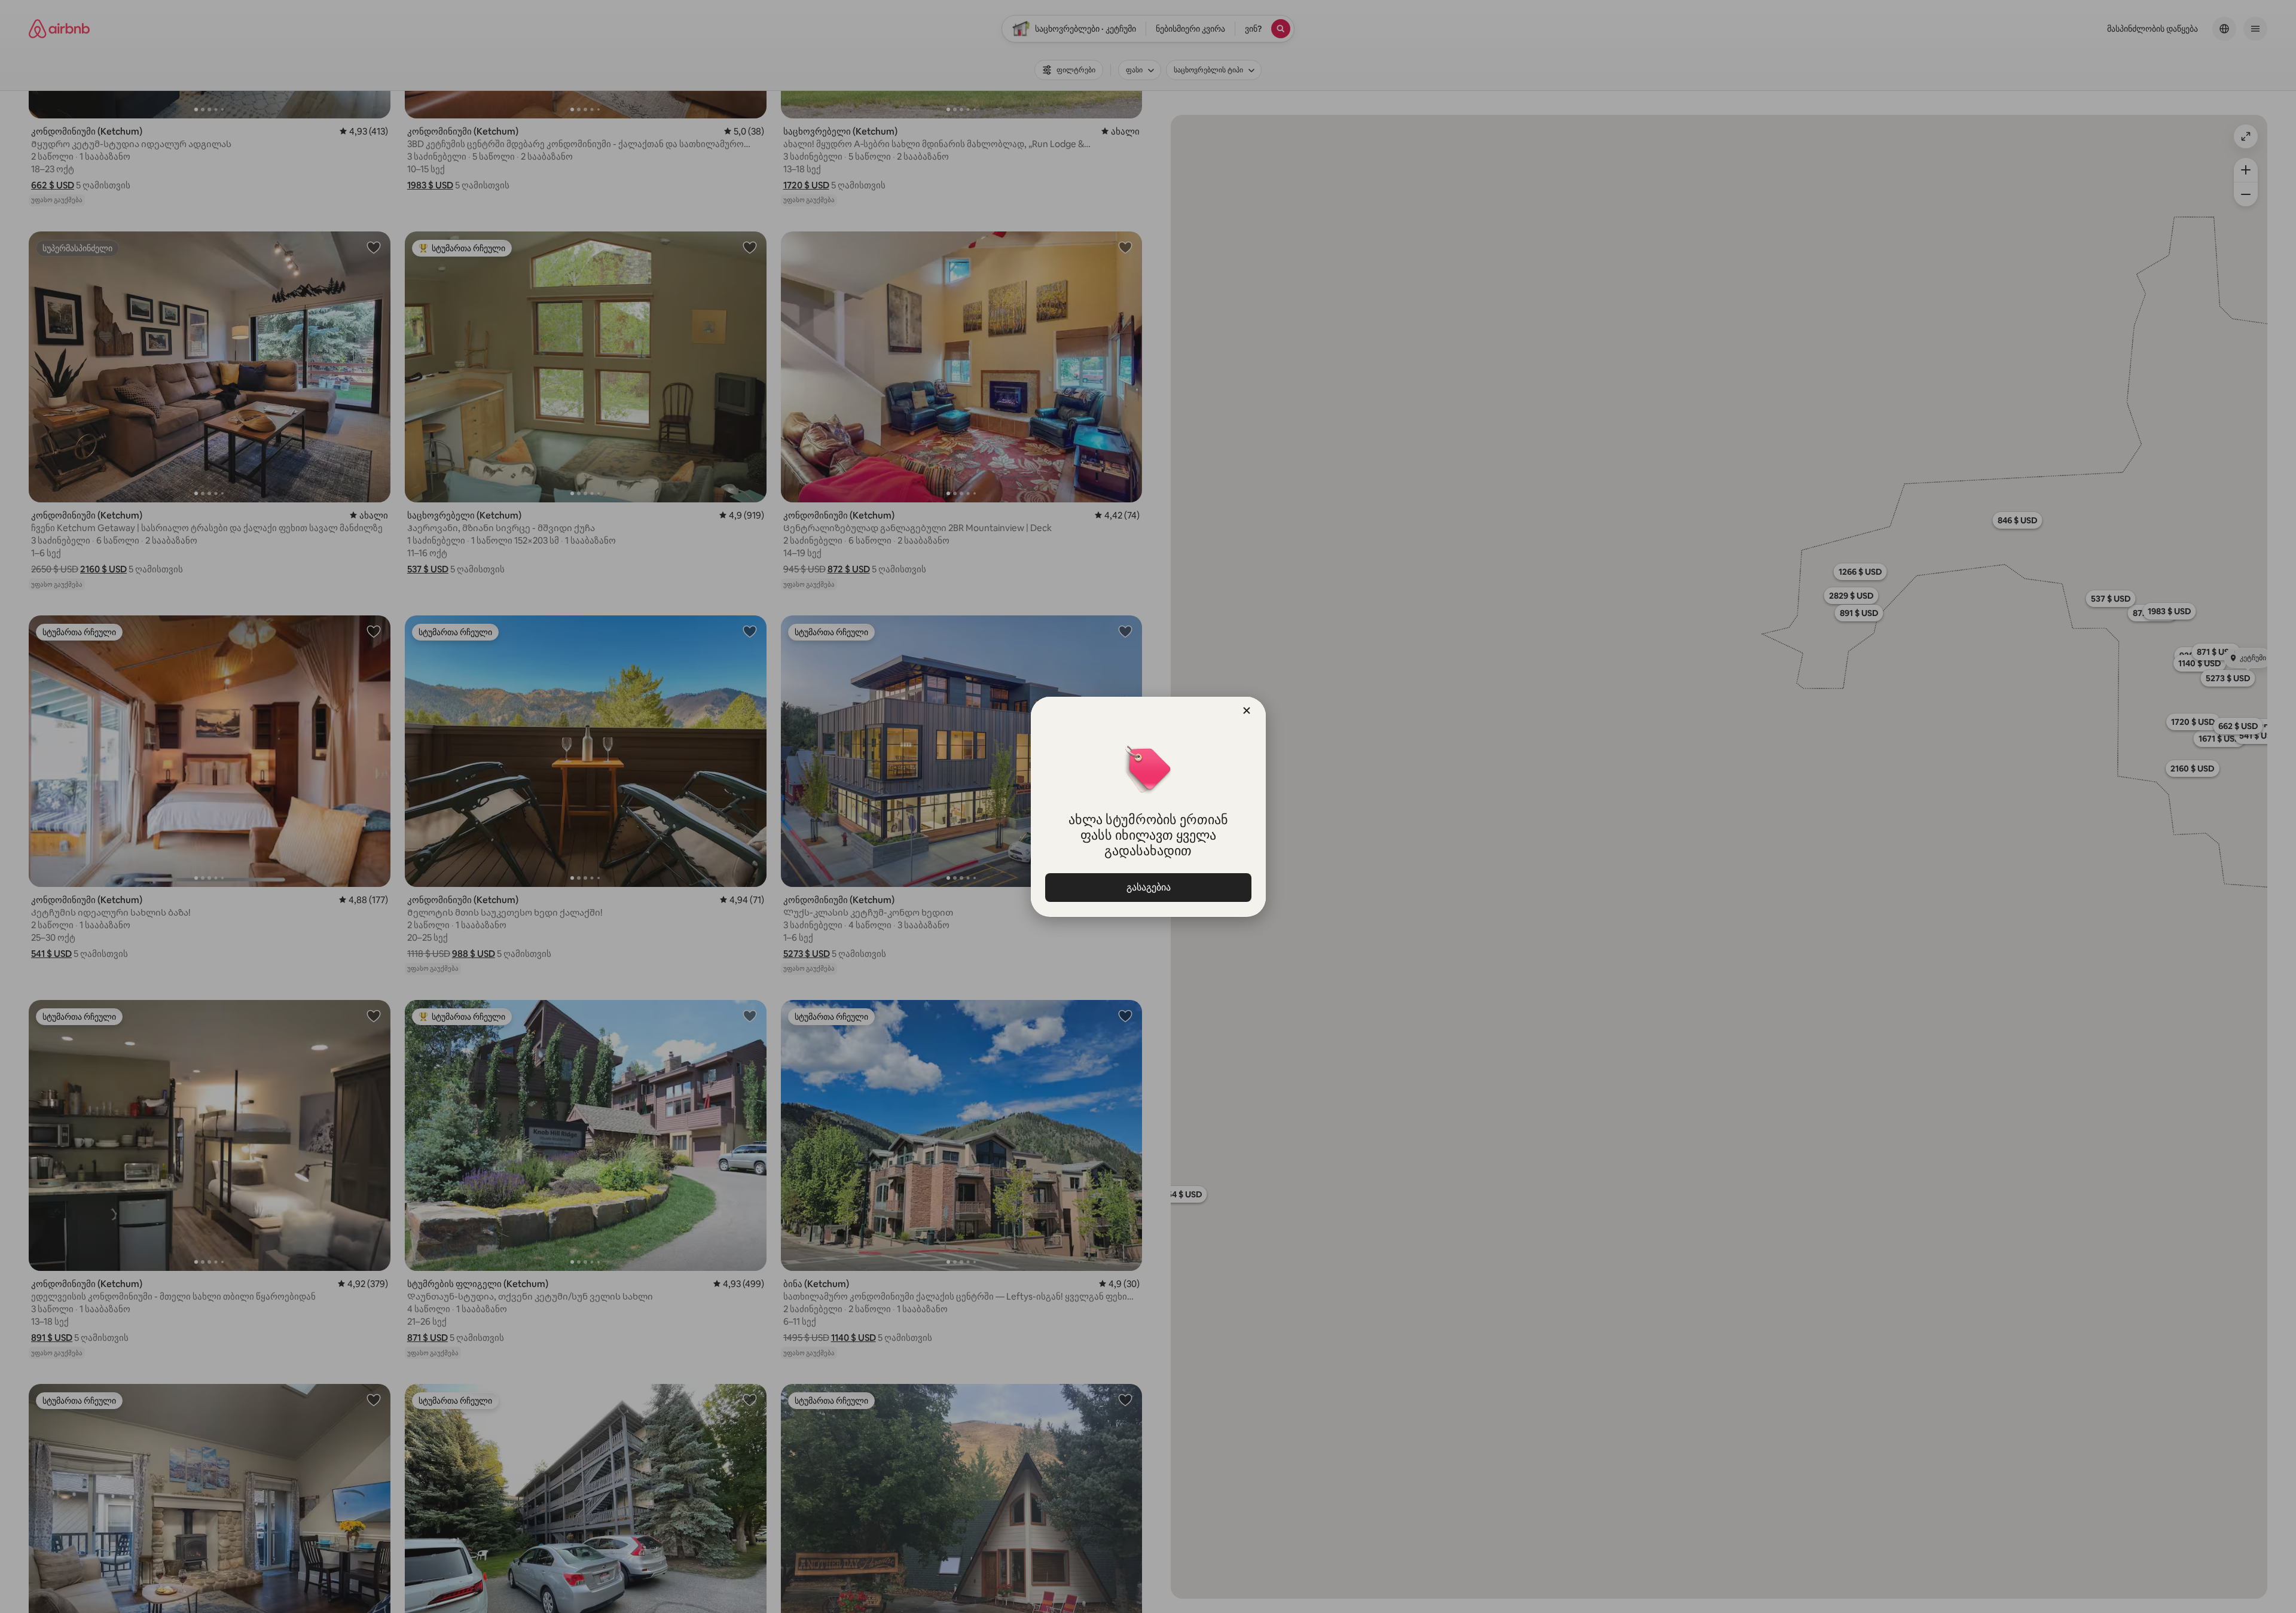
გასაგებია (1148, 887)
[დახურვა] (1247, 711)
